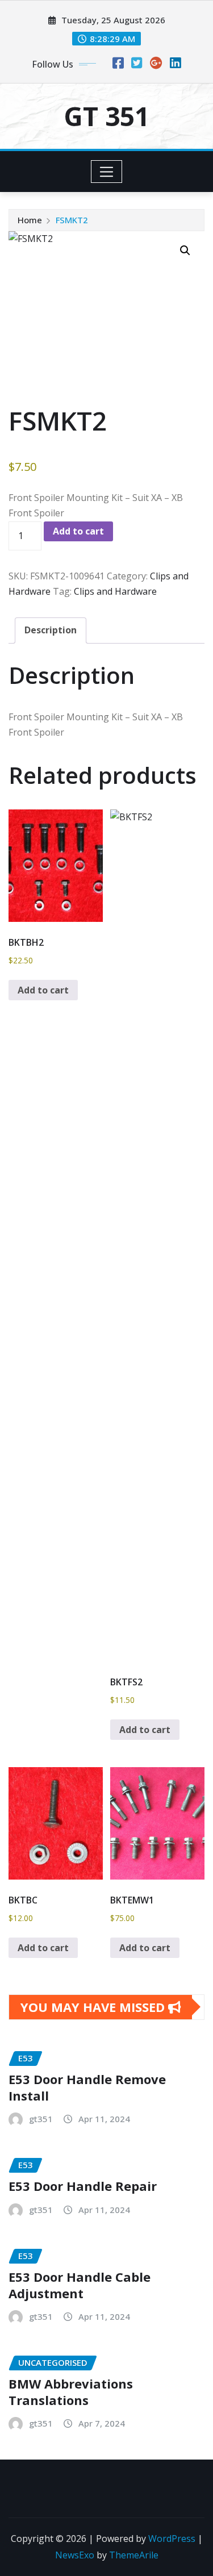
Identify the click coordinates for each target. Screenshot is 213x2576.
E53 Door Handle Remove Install (87, 2087)
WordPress (172, 2539)
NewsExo (75, 2555)
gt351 (41, 2119)
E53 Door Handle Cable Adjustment (80, 2285)
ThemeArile (134, 2555)
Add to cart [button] (43, 990)
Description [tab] (51, 630)
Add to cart (78, 531)
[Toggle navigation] (106, 172)
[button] (185, 250)
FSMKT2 (72, 220)
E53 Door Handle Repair (83, 2186)
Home (30, 220)
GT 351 (106, 116)
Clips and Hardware (115, 591)
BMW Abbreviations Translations (71, 2392)
